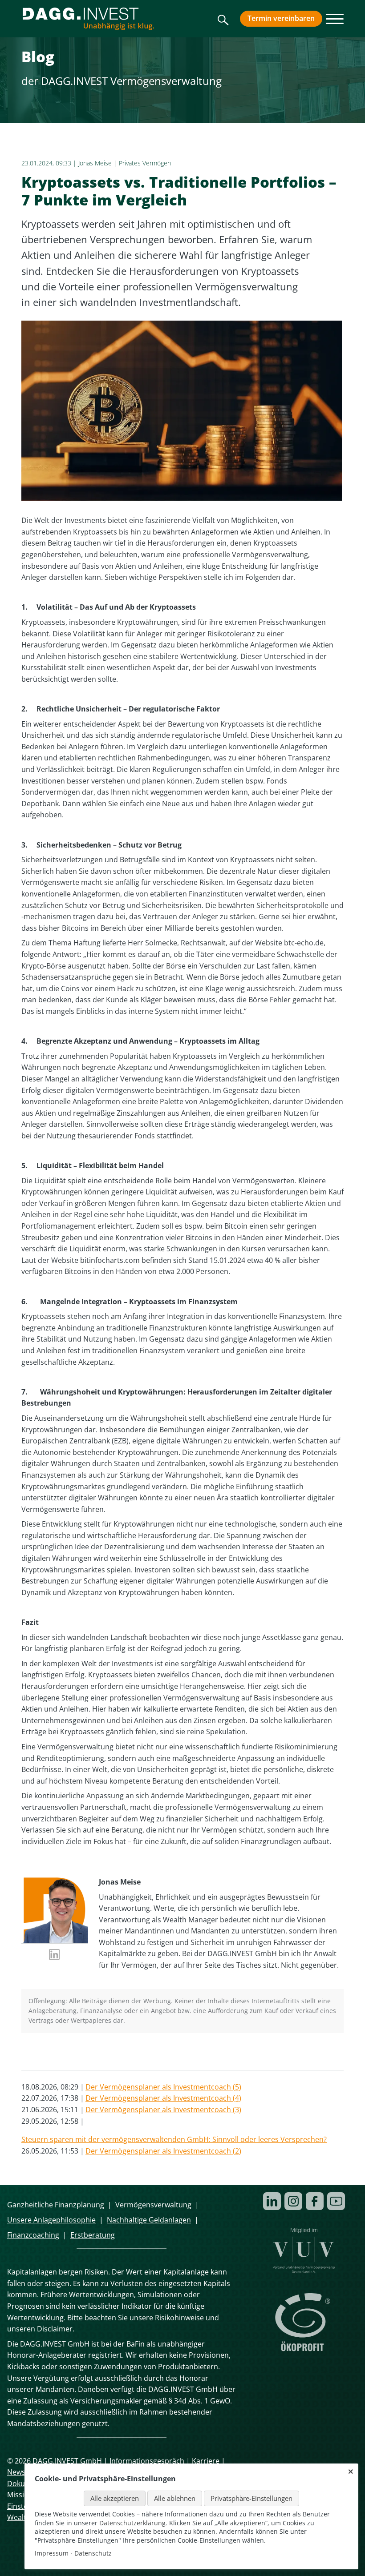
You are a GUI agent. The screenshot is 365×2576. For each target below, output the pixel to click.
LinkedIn (64, 2054)
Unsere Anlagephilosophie (51, 2220)
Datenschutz (93, 2553)
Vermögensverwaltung (153, 2205)
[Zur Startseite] (88, 19)
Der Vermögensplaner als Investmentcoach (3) (163, 2110)
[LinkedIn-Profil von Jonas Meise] (55, 1956)
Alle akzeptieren (115, 2498)
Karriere (206, 2461)
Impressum (52, 2553)
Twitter (46, 2054)
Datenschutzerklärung (132, 2523)
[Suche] (223, 23)
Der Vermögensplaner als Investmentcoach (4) (163, 2098)
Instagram (293, 2201)
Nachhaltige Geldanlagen (149, 2220)
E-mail (100, 2054)
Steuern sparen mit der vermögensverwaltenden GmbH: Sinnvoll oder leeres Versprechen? (174, 2139)
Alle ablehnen (175, 2498)
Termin (281, 18)
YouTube (336, 2201)
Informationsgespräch (147, 2461)
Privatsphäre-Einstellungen (251, 2498)
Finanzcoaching (33, 2235)
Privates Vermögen (145, 163)
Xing (82, 2054)
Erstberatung (93, 2235)
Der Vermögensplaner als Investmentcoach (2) (163, 2151)
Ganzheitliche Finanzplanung (56, 2205)
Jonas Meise (95, 163)
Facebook (28, 2054)
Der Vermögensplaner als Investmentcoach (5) (163, 2087)
